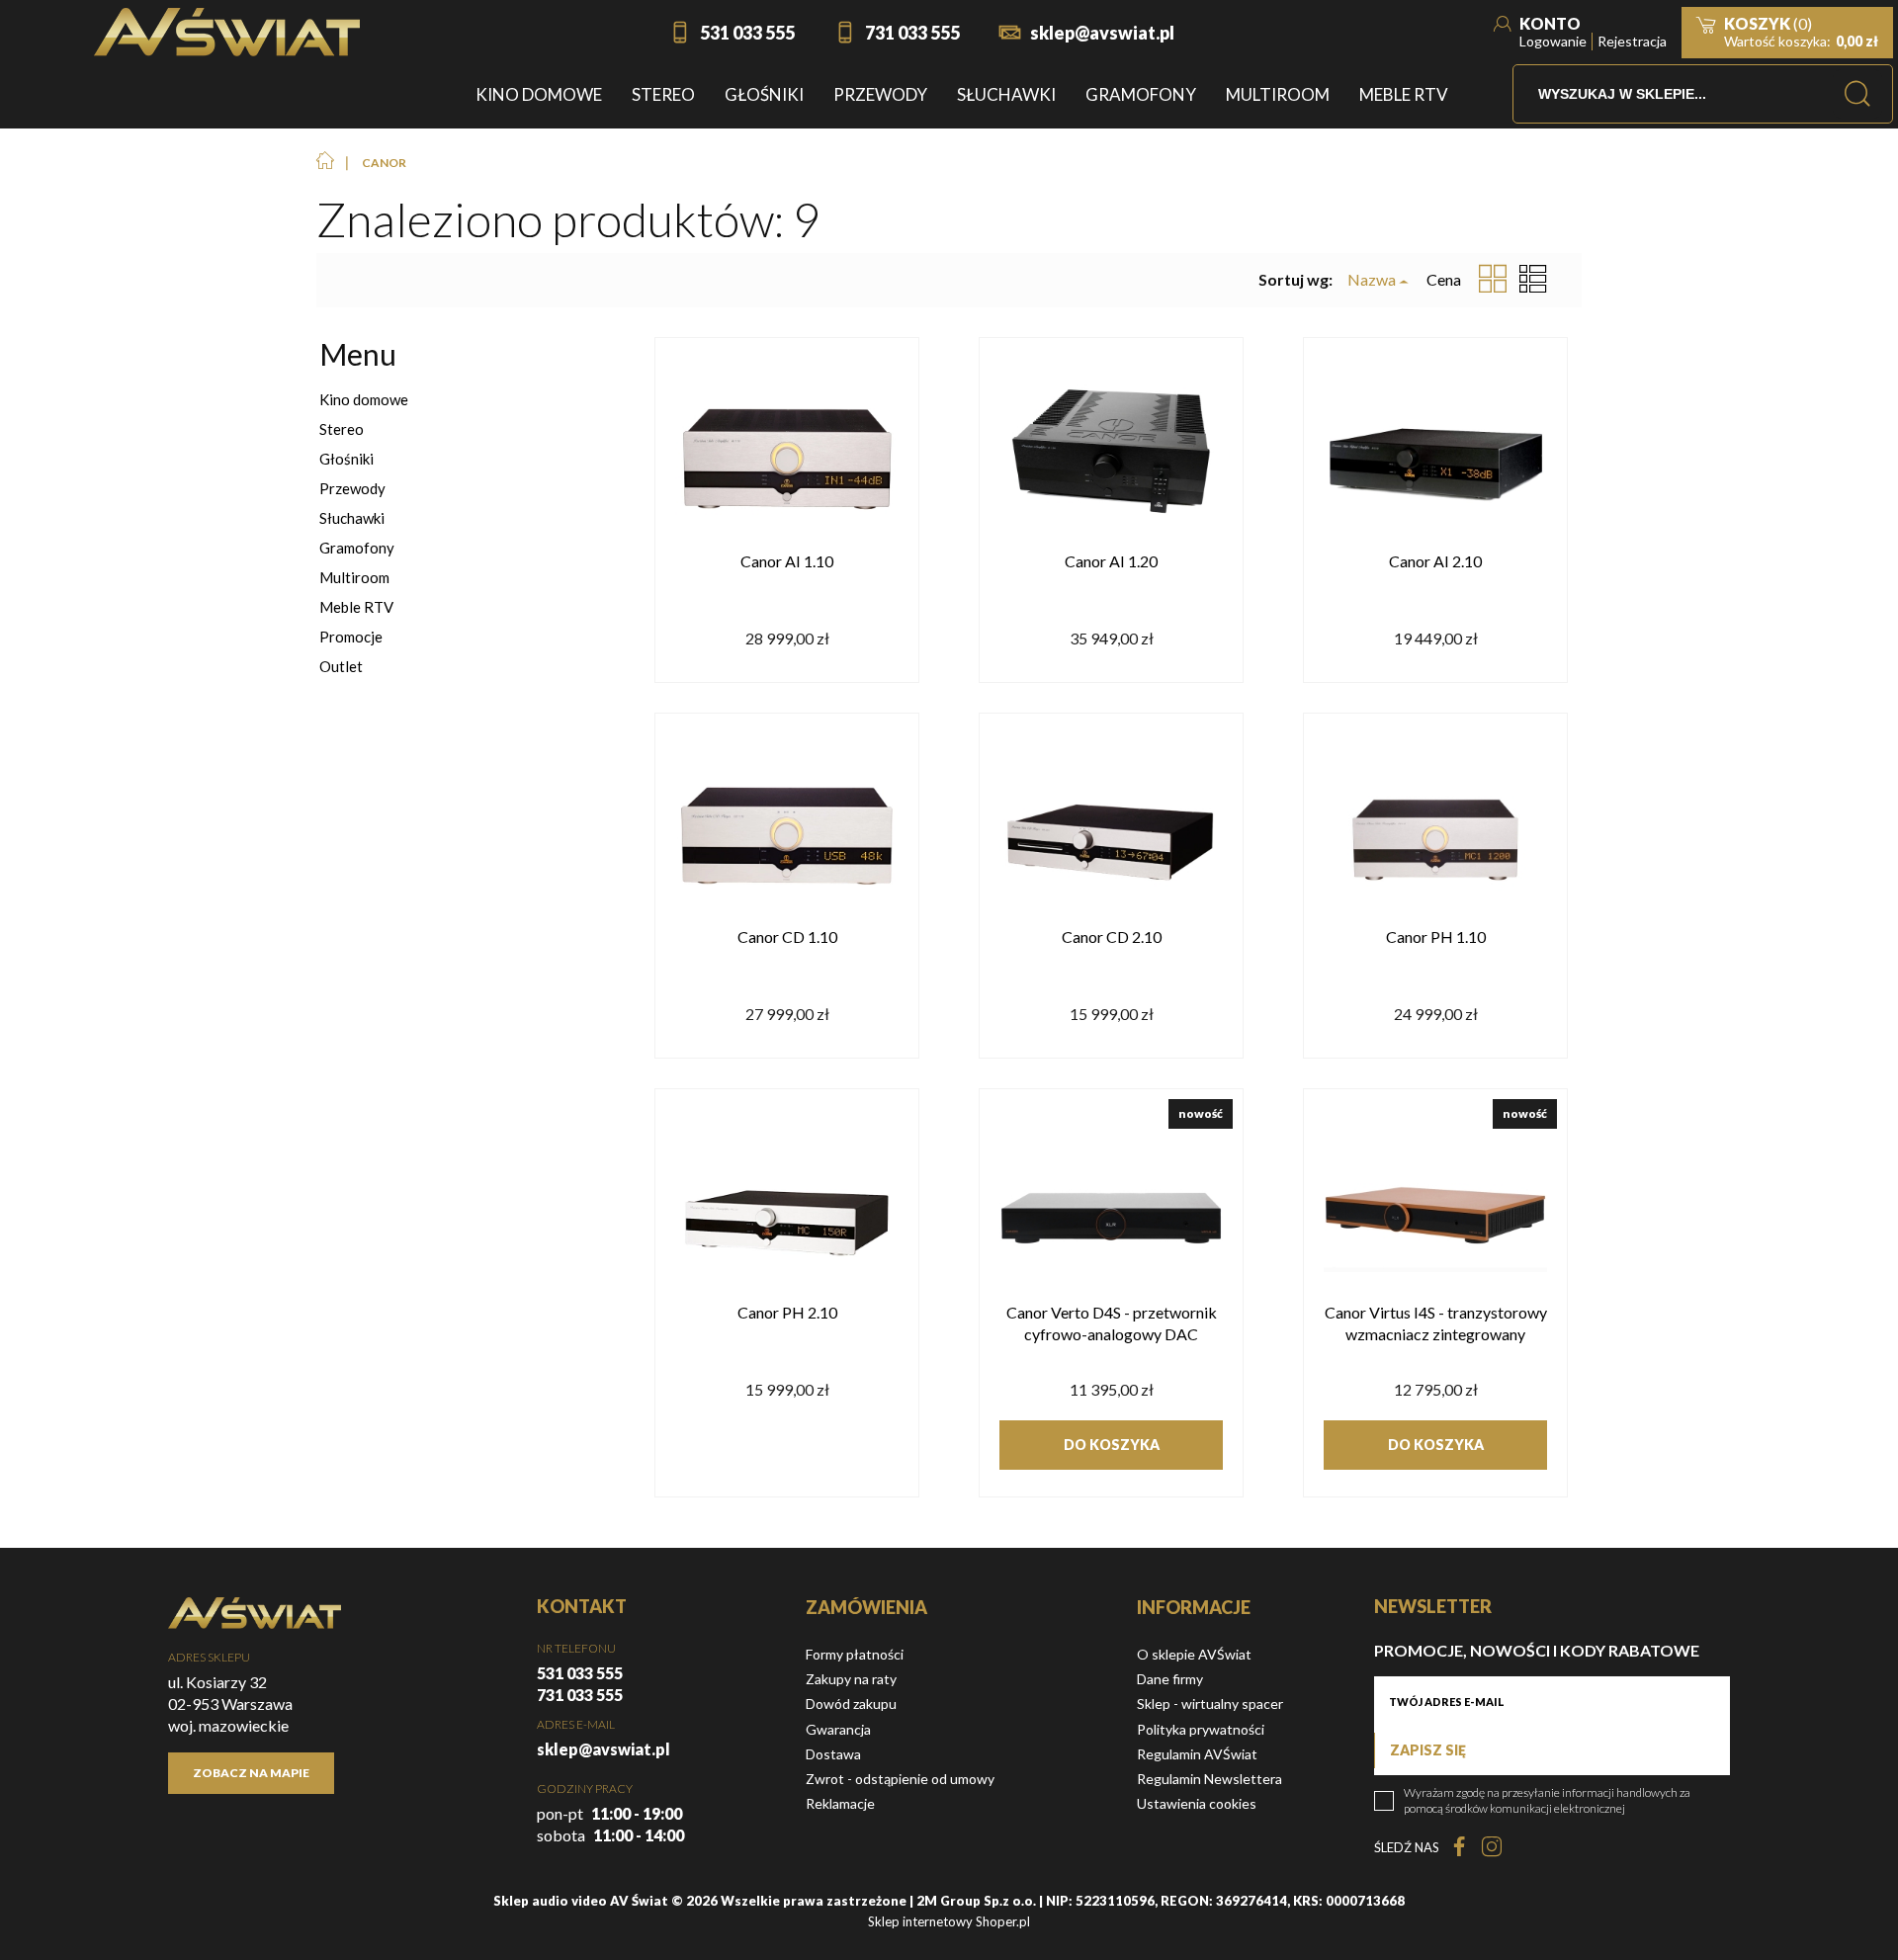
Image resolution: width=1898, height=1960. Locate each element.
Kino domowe (364, 399)
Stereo (342, 429)
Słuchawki (352, 518)
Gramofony (357, 548)
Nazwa (1372, 280)
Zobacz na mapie (251, 1773)
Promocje (351, 637)
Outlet (341, 666)
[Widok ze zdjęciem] (1493, 280)
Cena (1444, 279)
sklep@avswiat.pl (1102, 33)
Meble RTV (356, 607)
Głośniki (346, 459)
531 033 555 (747, 33)
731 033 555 (912, 33)
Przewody (352, 488)
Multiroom (354, 577)
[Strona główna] (227, 32)
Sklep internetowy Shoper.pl (949, 1921)
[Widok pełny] (1533, 280)
